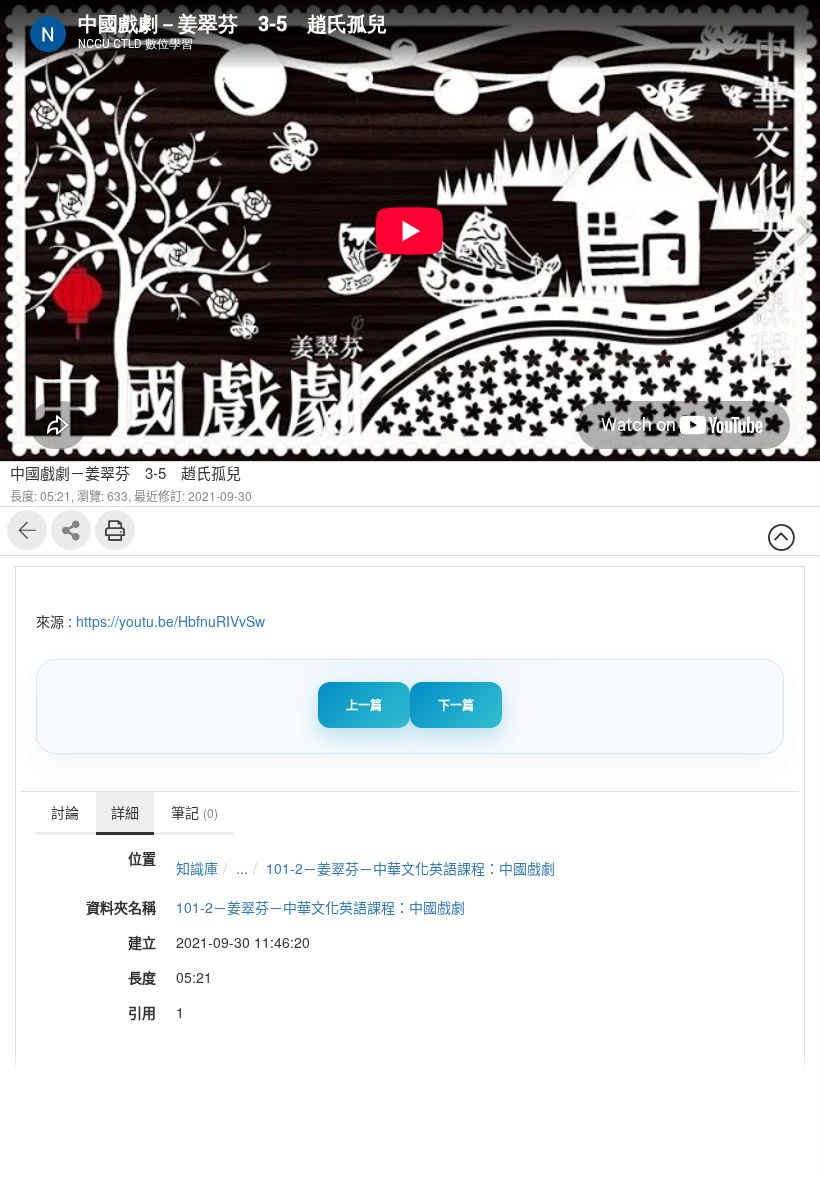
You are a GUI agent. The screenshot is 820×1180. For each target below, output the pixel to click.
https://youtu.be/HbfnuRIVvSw (170, 621)
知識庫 (197, 868)
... (242, 868)
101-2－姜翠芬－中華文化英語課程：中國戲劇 (410, 868)
